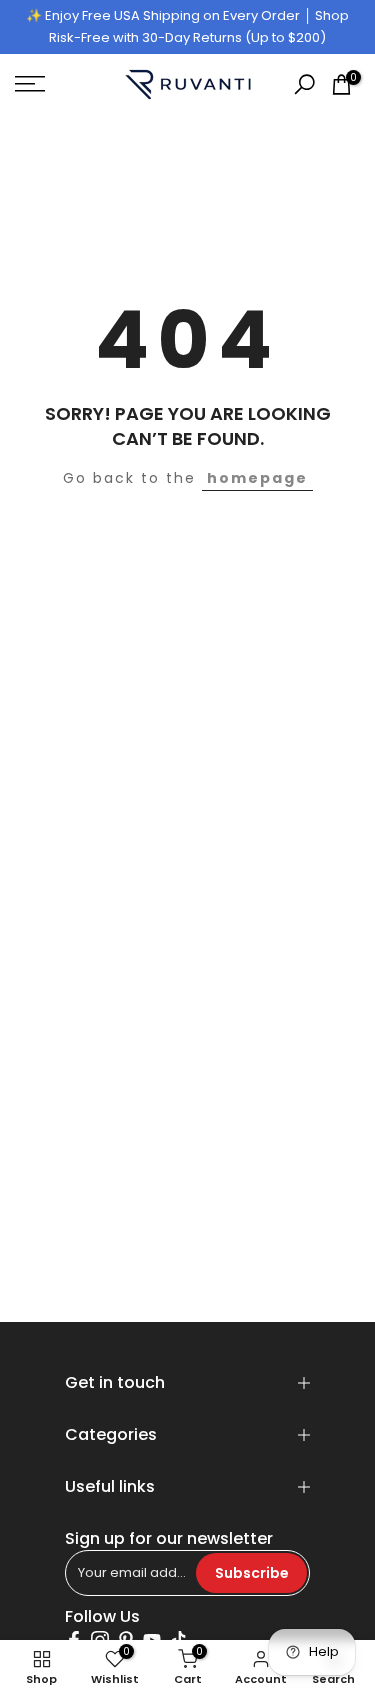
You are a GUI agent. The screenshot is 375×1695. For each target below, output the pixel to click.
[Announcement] (187, 27)
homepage (257, 478)
